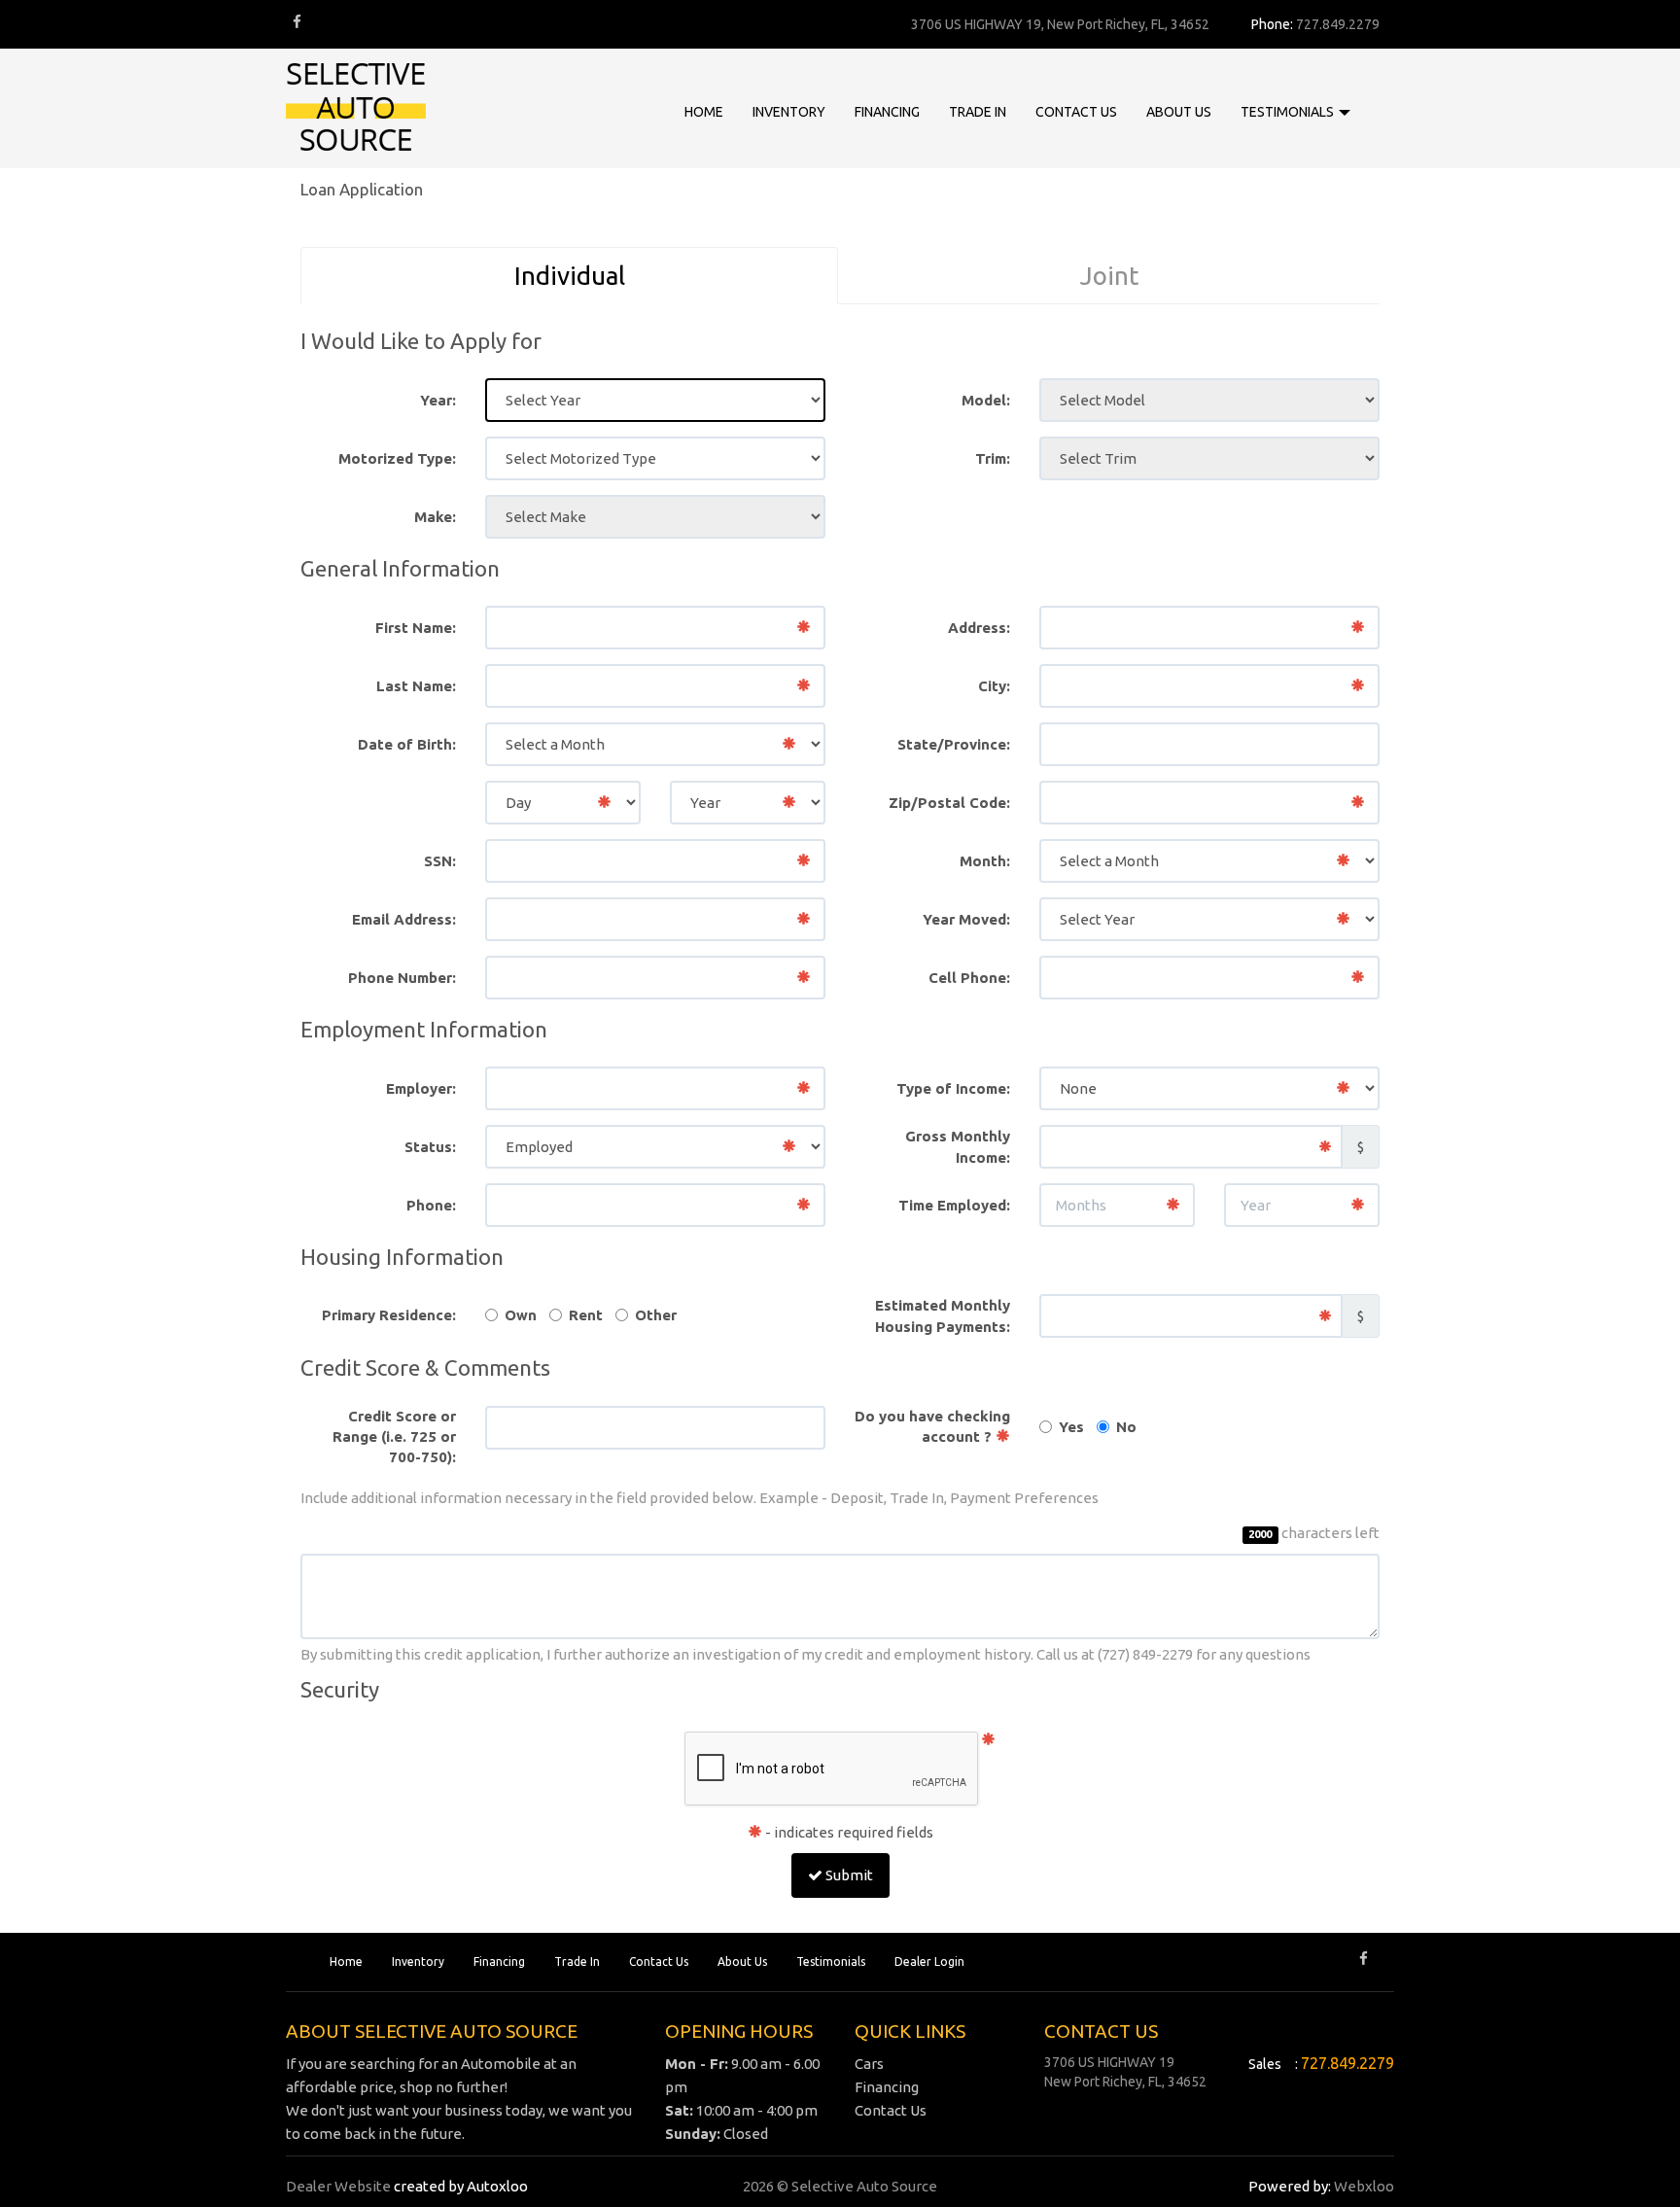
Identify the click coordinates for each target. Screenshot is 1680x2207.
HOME (704, 112)
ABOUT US (1179, 112)
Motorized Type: (397, 458)
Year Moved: (966, 919)
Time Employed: (954, 1205)
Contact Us (659, 1962)
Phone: (431, 1205)
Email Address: (404, 919)
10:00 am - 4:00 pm (741, 2110)
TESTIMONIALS (1289, 112)
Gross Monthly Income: (958, 1146)
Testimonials (831, 1962)
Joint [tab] (1109, 276)
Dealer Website (338, 2186)
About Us (742, 1962)
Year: (438, 400)
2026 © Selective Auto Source (840, 2186)
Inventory (418, 1962)
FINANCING (887, 112)
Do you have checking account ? (932, 1426)
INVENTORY (789, 112)
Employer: (421, 1088)
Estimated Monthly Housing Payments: (943, 1315)
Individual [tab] (570, 276)
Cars (869, 2064)
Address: (979, 628)
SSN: (440, 861)
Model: (986, 400)
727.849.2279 (1338, 24)
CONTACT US (1076, 112)
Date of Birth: (407, 744)
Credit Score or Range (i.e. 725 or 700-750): (394, 1437)
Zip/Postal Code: (949, 803)
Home (346, 1962)
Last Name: (416, 686)
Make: (435, 517)
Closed (717, 2134)
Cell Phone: (969, 978)
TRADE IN (978, 112)
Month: (985, 861)
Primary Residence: (389, 1315)
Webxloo (1364, 2186)
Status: (430, 1147)
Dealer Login (929, 1962)
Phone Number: (402, 978)
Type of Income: (953, 1088)
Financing (499, 1962)
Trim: (993, 458)
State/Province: (954, 744)
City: (994, 686)
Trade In (577, 1962)
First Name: (416, 628)
